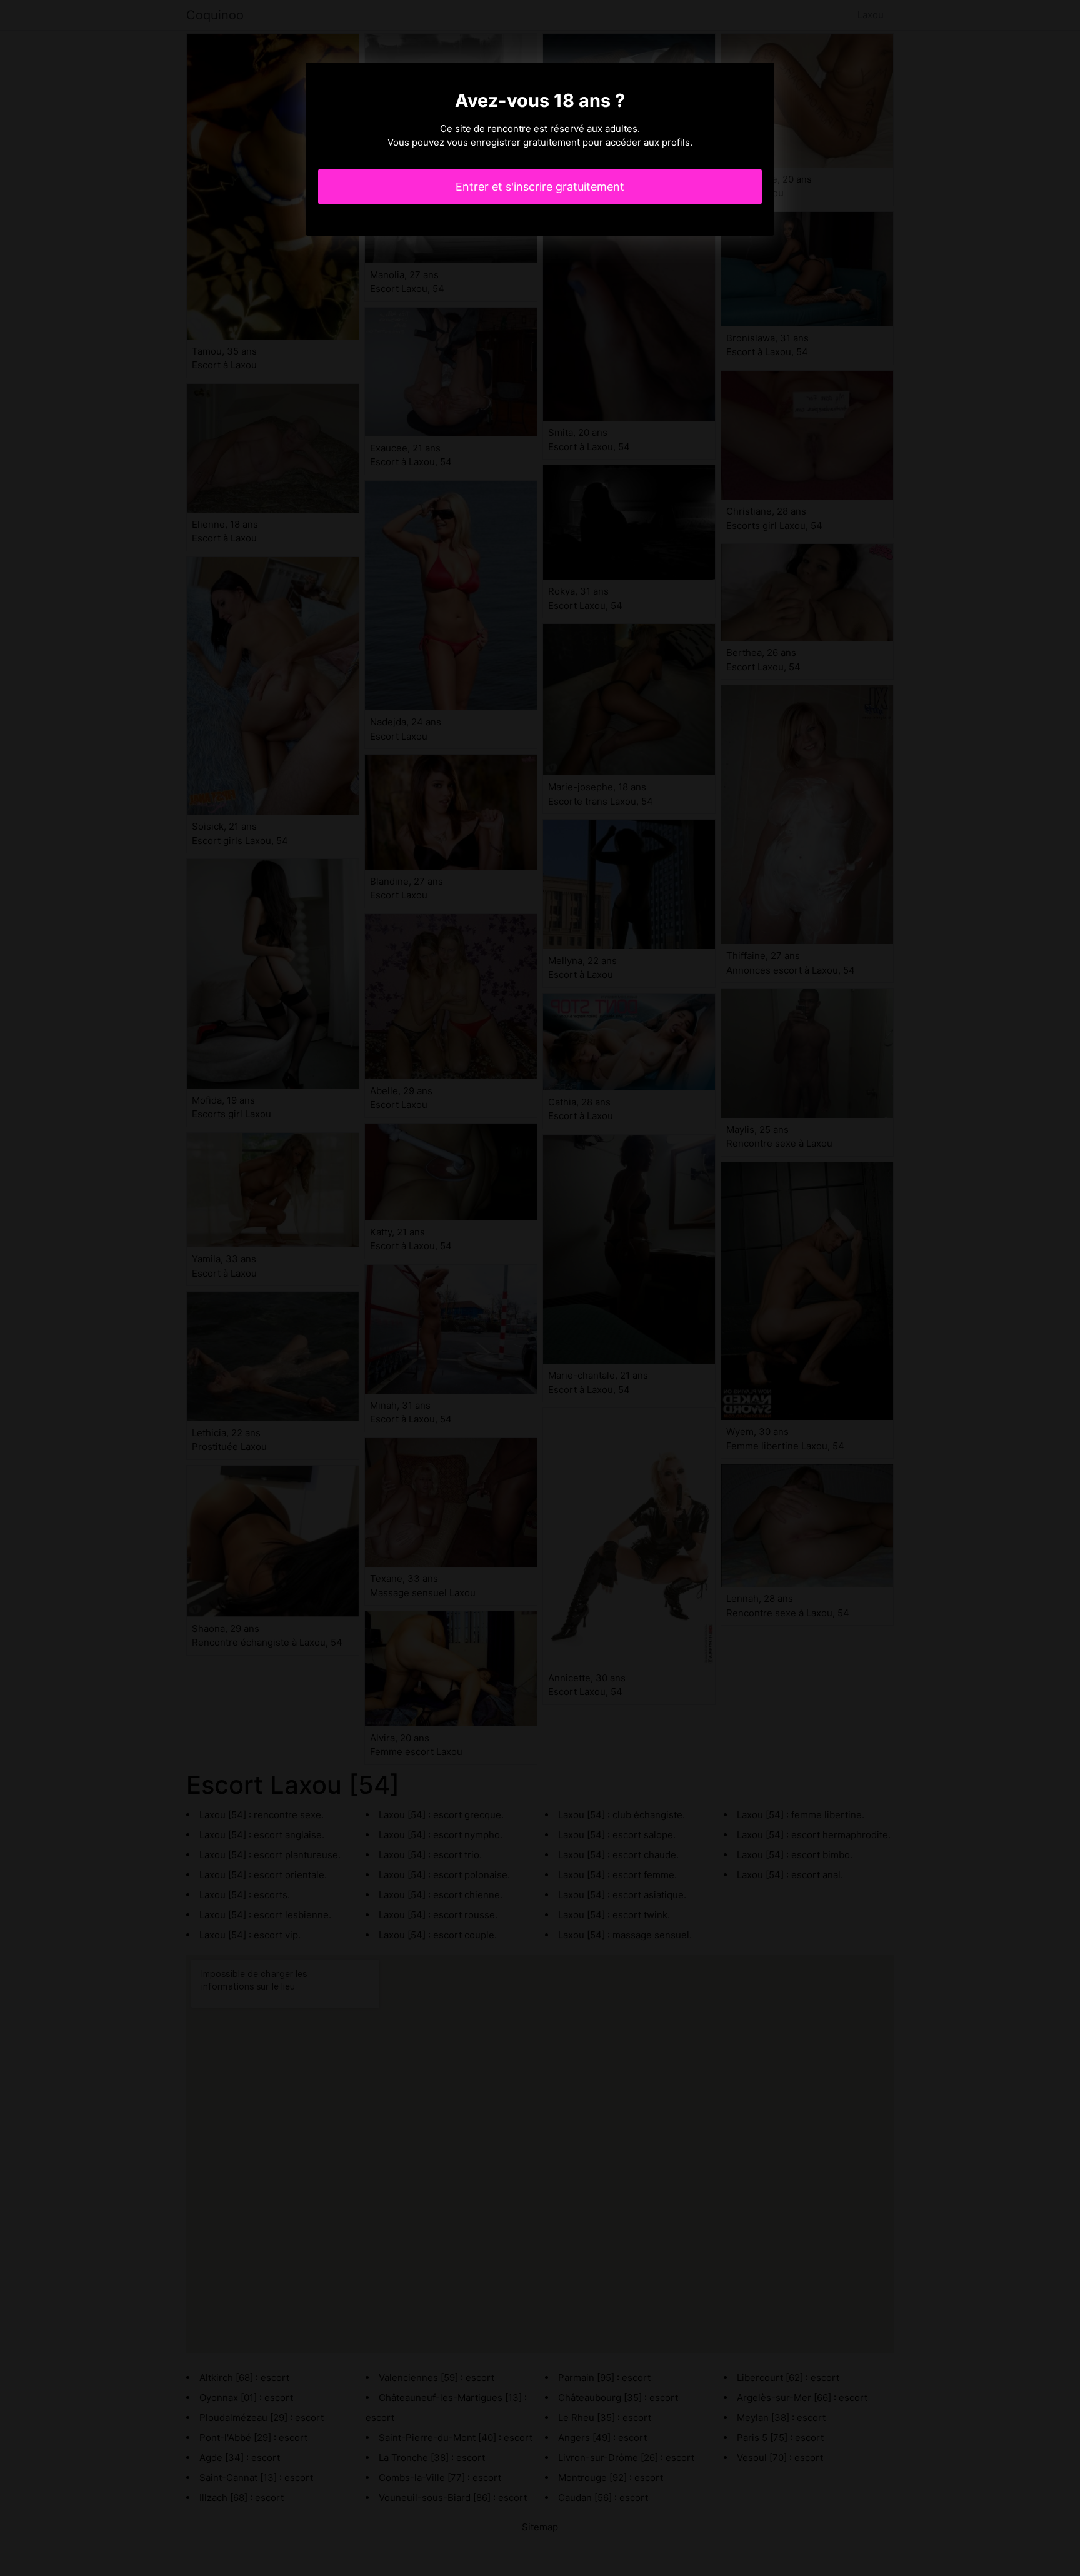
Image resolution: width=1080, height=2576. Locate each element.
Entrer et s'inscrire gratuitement (540, 187)
